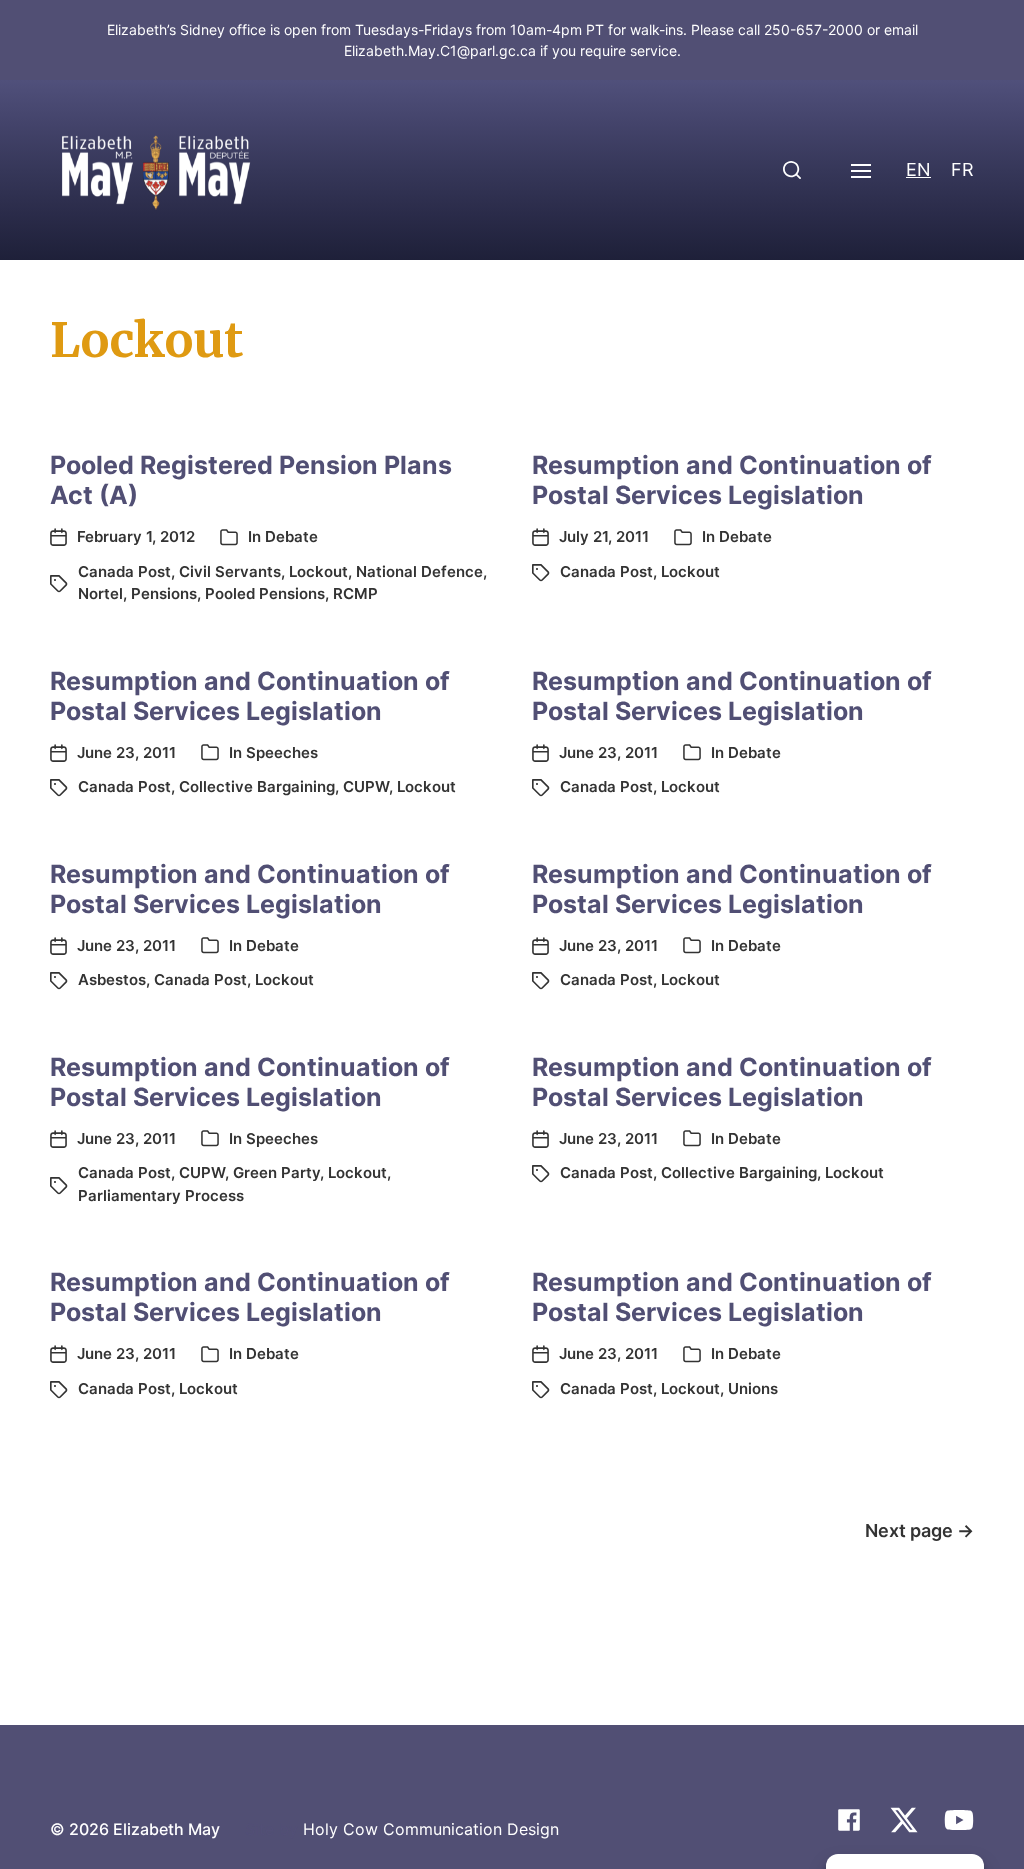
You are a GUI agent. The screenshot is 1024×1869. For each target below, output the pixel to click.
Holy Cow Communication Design (431, 1829)
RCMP (355, 593)
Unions (753, 1388)
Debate (291, 536)
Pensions (164, 593)
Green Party (276, 1172)
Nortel (100, 593)
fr (962, 169)
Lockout (318, 571)
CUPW (366, 786)
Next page (919, 1530)
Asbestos (112, 979)
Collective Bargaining (257, 786)
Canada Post (124, 571)
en (918, 169)
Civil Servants (230, 571)
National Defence (419, 571)
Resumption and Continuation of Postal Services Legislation (732, 480)
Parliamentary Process (161, 1195)
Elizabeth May (166, 1829)
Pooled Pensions (265, 593)
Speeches (282, 752)
